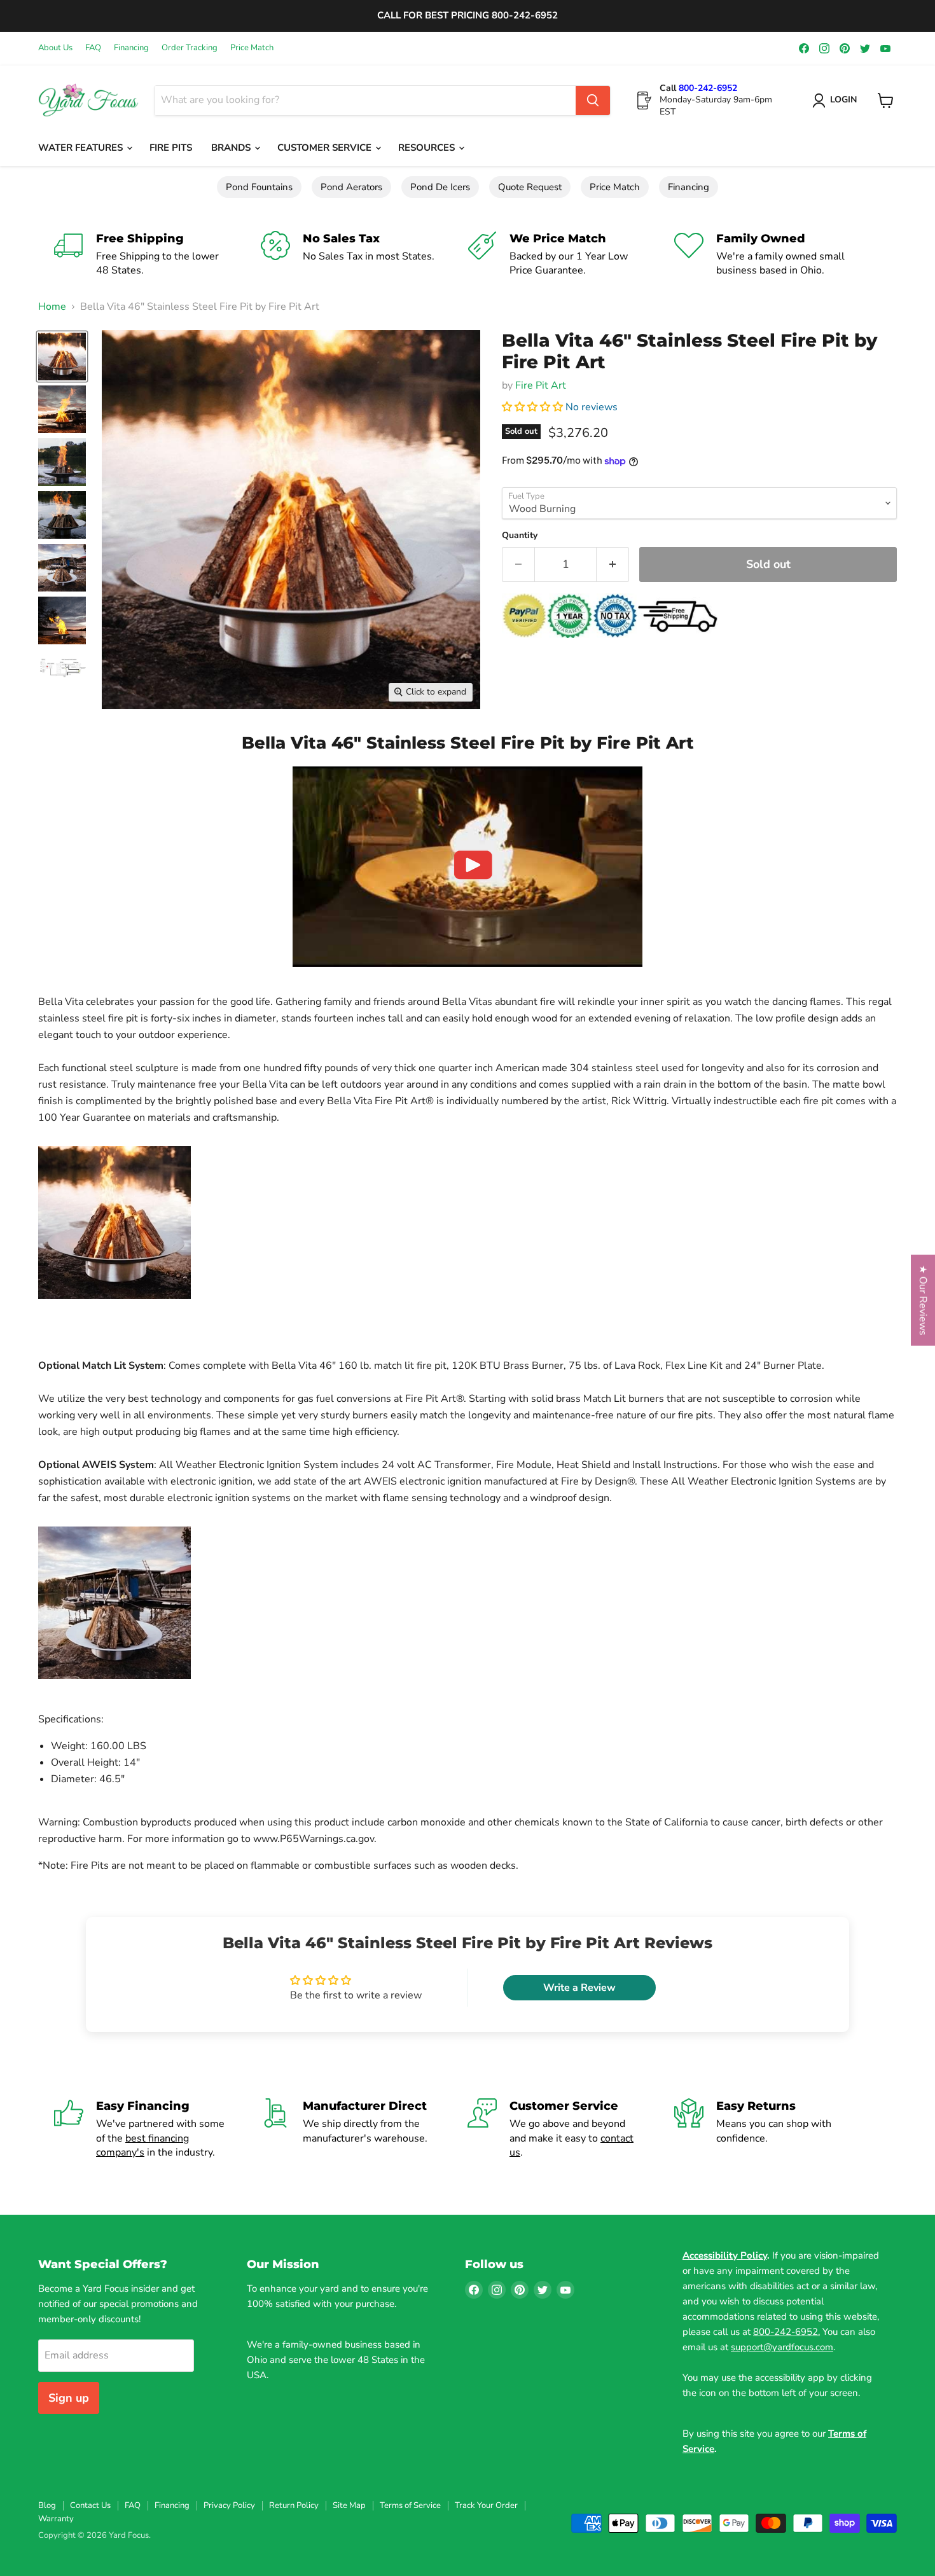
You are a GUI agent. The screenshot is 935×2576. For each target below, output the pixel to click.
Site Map (349, 2505)
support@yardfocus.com (782, 2347)
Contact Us (90, 2505)
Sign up (69, 2398)
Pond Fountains (259, 187)
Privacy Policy (229, 2505)
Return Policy (294, 2505)
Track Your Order (486, 2505)
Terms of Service (410, 2505)
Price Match (252, 48)
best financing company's (142, 2145)
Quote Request (530, 187)
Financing (131, 48)
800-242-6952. (786, 2332)
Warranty (56, 2519)
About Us (55, 48)
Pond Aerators (351, 187)
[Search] (593, 100)
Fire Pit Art (541, 385)
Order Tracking (190, 48)
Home (52, 307)
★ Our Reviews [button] (923, 1300)
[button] (534, 407)
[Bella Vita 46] (62, 357)
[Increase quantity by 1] (613, 564)
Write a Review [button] (579, 1988)
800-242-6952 (708, 88)
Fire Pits (171, 148)
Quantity (520, 536)
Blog (47, 2505)
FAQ (93, 48)
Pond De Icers (440, 187)
